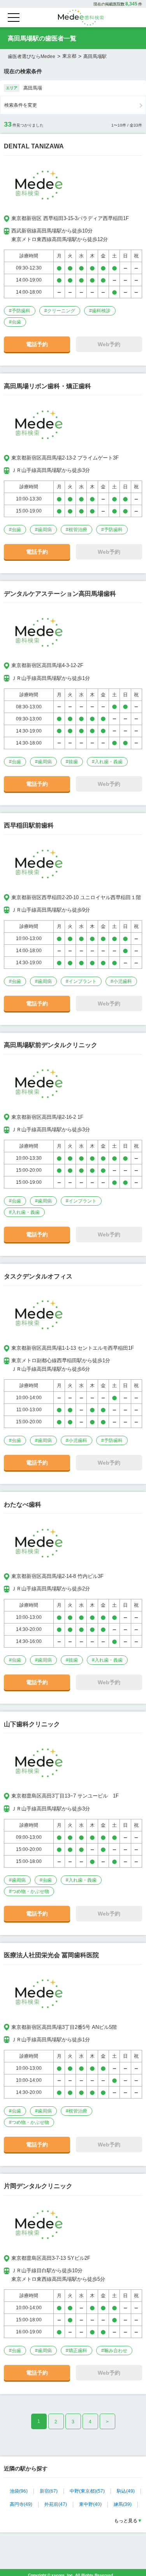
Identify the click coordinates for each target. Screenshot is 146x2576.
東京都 (69, 56)
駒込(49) (126, 2491)
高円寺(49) (21, 2504)
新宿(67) (49, 2491)
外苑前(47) (56, 2504)
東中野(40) (90, 2504)
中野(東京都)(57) (87, 2491)
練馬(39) (123, 2504)
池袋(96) (19, 2491)
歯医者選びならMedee (32, 56)
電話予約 (37, 344)
